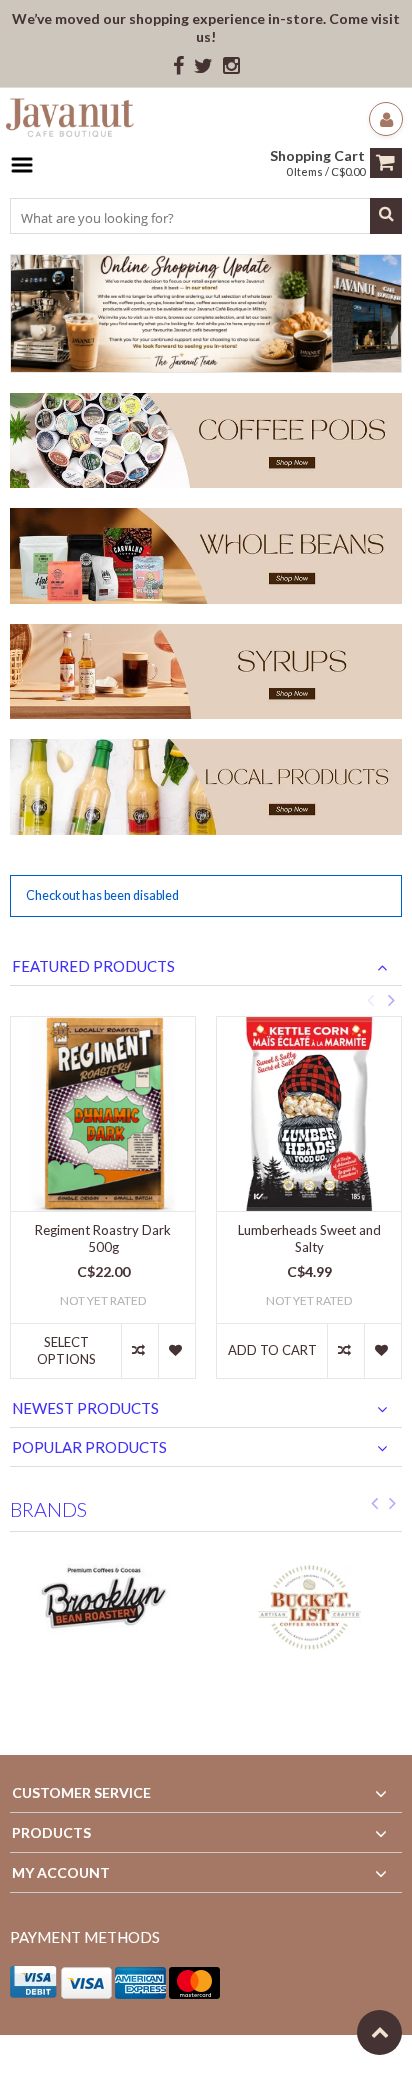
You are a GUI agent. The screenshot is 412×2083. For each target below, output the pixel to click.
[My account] (386, 119)
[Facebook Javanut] (178, 66)
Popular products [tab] (89, 1447)
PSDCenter (271, 2058)
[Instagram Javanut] (231, 66)
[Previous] (375, 1507)
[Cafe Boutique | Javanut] (70, 120)
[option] (103, 1207)
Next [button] (391, 1000)
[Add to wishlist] (176, 1351)
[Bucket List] (309, 1608)
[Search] (386, 216)
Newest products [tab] (85, 1408)
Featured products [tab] (93, 966)
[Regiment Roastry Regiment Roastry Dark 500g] (103, 1114)
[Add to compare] (139, 1351)
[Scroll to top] (379, 2032)
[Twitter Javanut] (203, 66)
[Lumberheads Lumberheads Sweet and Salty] (309, 1114)
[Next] (393, 1507)
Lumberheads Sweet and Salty (309, 1238)
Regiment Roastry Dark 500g (103, 1238)
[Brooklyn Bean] (103, 1608)
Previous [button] (370, 1000)
